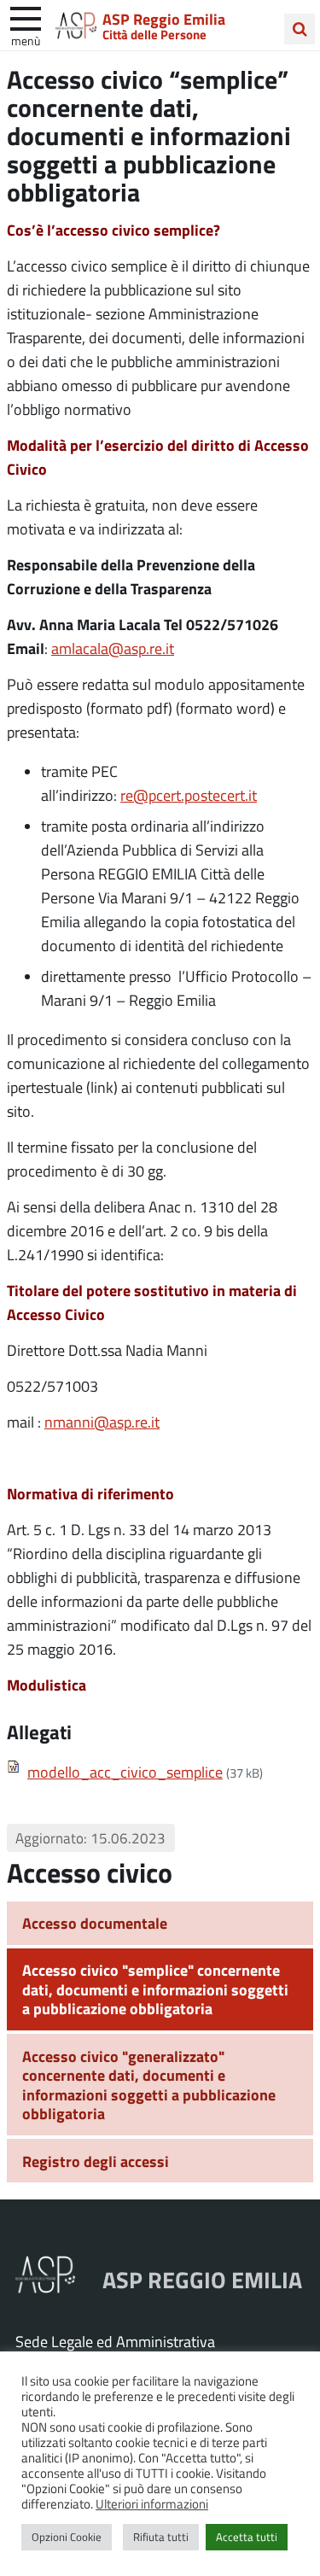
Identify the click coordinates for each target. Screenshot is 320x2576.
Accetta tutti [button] (247, 2537)
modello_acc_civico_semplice (125, 1772)
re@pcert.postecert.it (189, 795)
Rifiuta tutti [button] (161, 2537)
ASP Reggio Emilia (164, 19)
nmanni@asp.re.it (102, 1422)
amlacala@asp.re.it (113, 648)
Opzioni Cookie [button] (67, 2537)
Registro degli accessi (96, 2161)
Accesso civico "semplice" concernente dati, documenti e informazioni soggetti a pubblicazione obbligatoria (155, 1989)
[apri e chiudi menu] (26, 17)
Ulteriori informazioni (152, 2503)
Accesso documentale (95, 1923)
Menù (26, 40)
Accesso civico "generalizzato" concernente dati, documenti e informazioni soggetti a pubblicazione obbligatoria (149, 2085)
